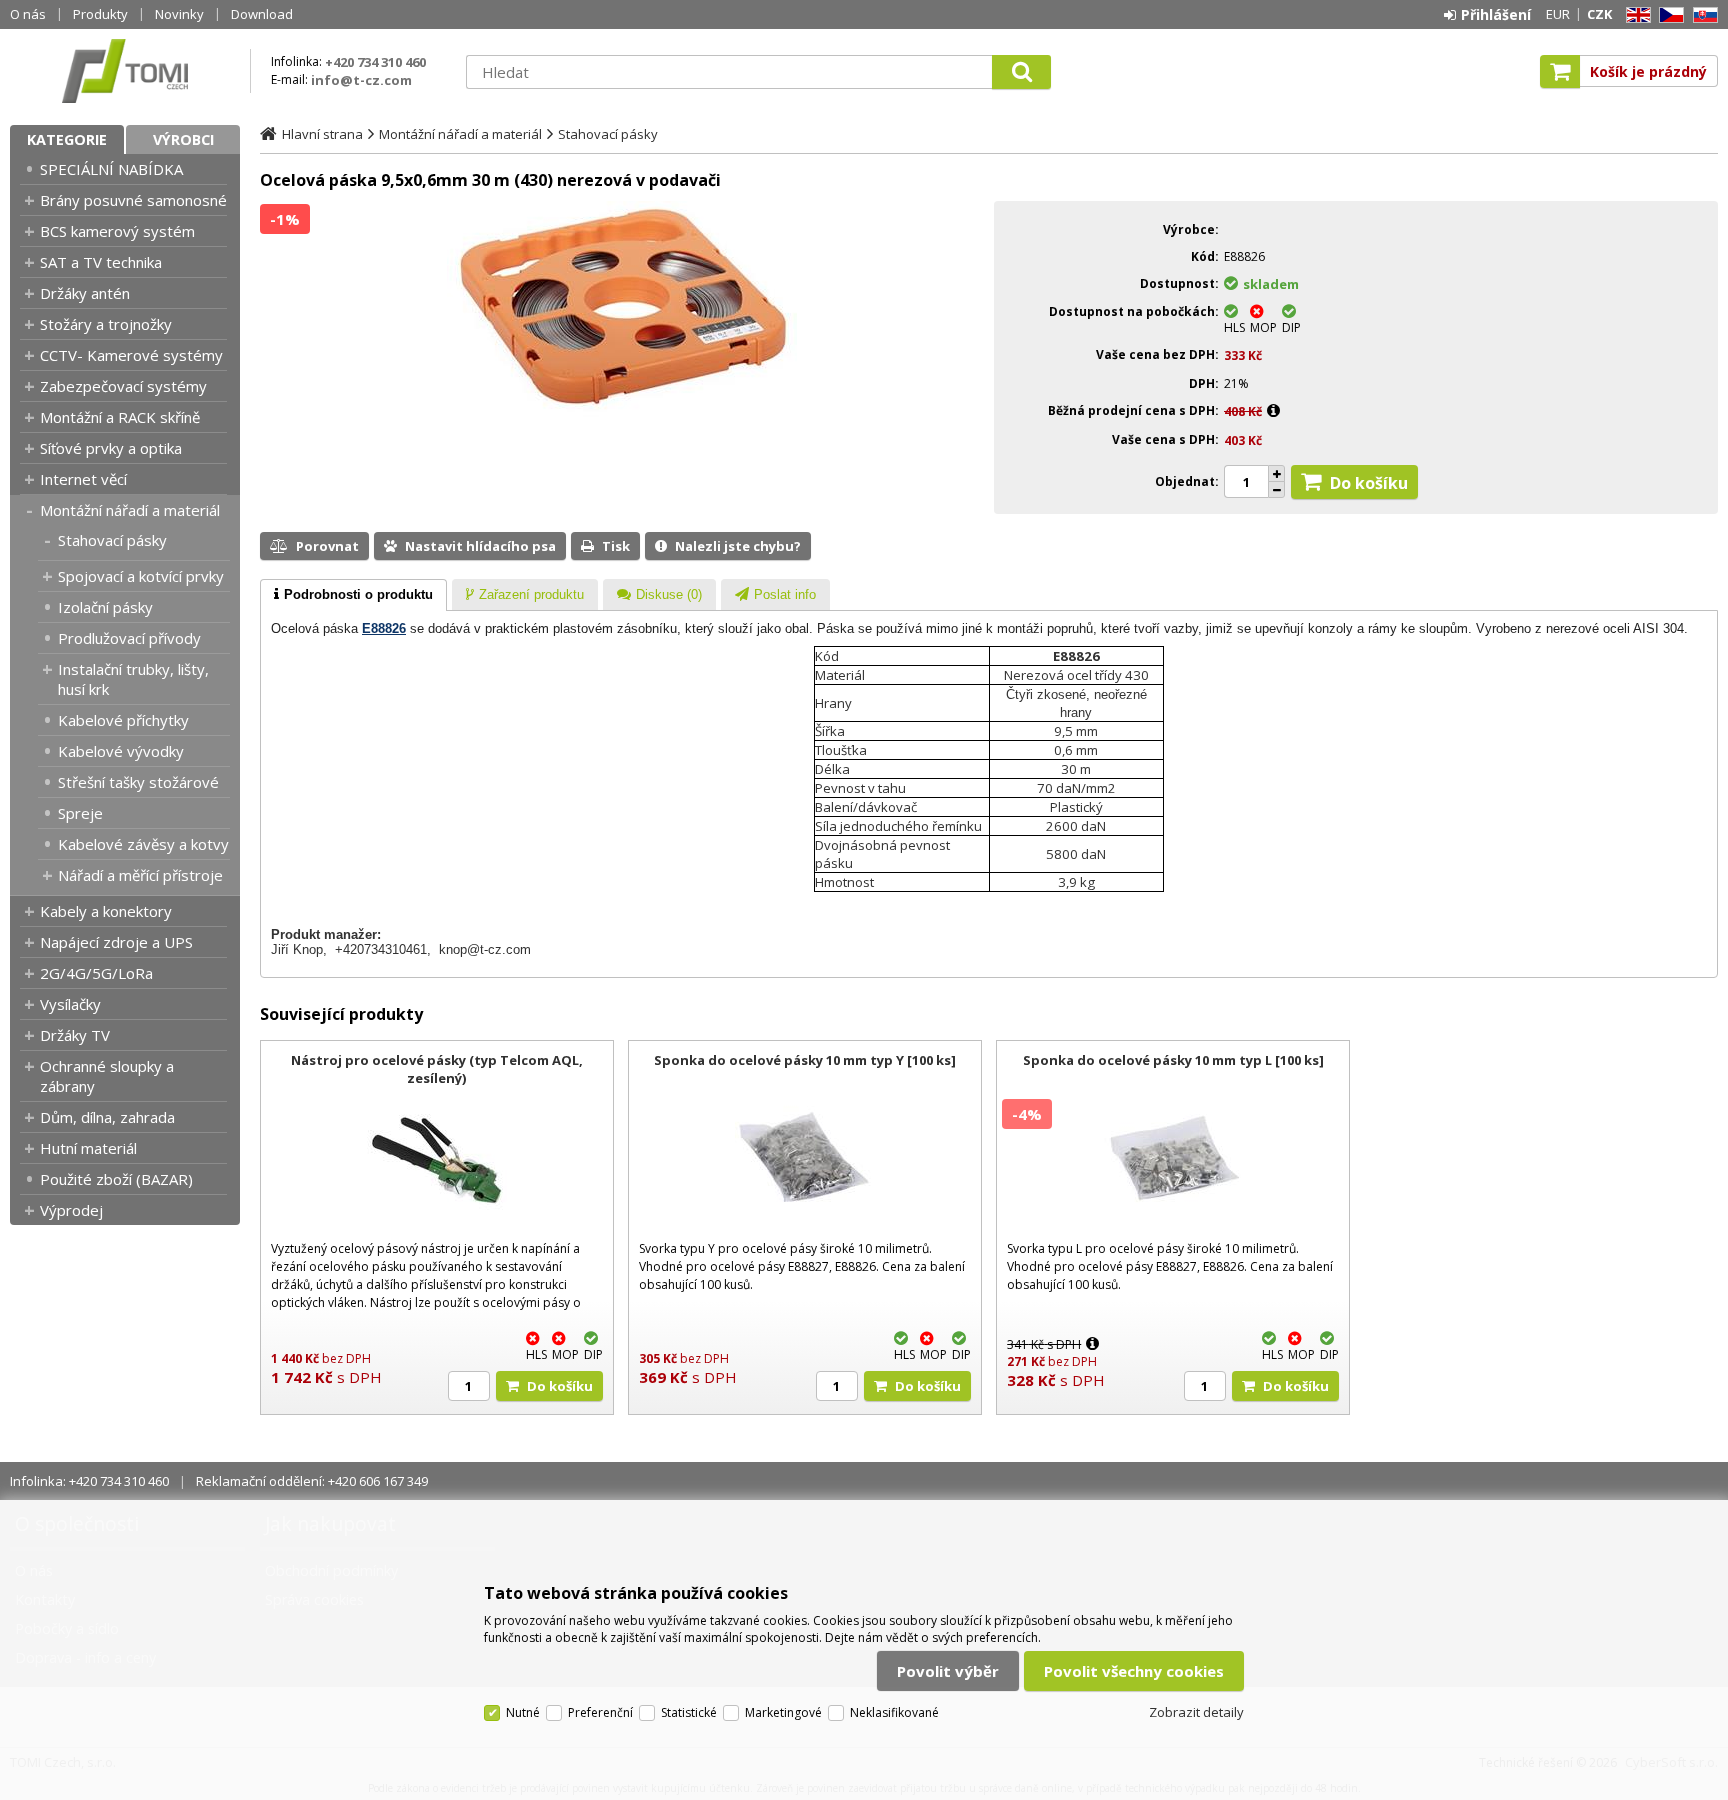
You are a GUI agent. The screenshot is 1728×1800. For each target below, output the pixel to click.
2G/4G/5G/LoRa (96, 973)
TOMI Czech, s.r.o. (125, 71)
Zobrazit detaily (1196, 1712)
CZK (1599, 14)
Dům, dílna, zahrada (107, 1117)
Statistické (689, 1712)
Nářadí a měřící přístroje (140, 875)
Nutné (523, 1712)
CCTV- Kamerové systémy (131, 355)
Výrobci (183, 139)
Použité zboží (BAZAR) (116, 1179)
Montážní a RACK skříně (120, 417)
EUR (1558, 14)
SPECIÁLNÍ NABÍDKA (111, 169)
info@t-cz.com (361, 80)
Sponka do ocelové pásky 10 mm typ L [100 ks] (1173, 1060)
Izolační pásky (105, 607)
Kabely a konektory (106, 911)
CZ (1668, 15)
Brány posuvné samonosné (133, 200)
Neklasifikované (894, 1712)
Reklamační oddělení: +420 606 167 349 (312, 1481)
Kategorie (67, 139)
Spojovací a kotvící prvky (141, 576)
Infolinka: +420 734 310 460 (89, 1481)
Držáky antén (85, 293)
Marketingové (783, 1712)
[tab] (353, 595)
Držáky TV (75, 1035)
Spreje (80, 813)
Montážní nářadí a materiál (130, 510)
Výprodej (71, 1210)
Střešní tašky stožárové (138, 782)
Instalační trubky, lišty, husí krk (133, 679)
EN (1635, 15)
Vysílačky (70, 1004)
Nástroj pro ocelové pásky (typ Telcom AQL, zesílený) (437, 1069)
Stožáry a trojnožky (106, 324)
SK (1702, 15)
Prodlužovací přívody (129, 638)
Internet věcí (83, 479)
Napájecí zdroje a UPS (116, 942)
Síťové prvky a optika (111, 448)
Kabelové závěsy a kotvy (143, 844)
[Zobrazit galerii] (622, 412)
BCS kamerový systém (117, 231)
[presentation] (353, 595)
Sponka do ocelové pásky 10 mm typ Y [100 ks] (805, 1060)
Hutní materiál (88, 1148)
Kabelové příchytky (123, 720)
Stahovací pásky (112, 540)
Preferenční (600, 1712)
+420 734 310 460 (375, 62)
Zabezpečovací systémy (123, 386)
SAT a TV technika (101, 262)
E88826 (384, 628)
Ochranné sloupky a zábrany (107, 1076)
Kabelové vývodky (121, 751)
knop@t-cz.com (485, 949)
